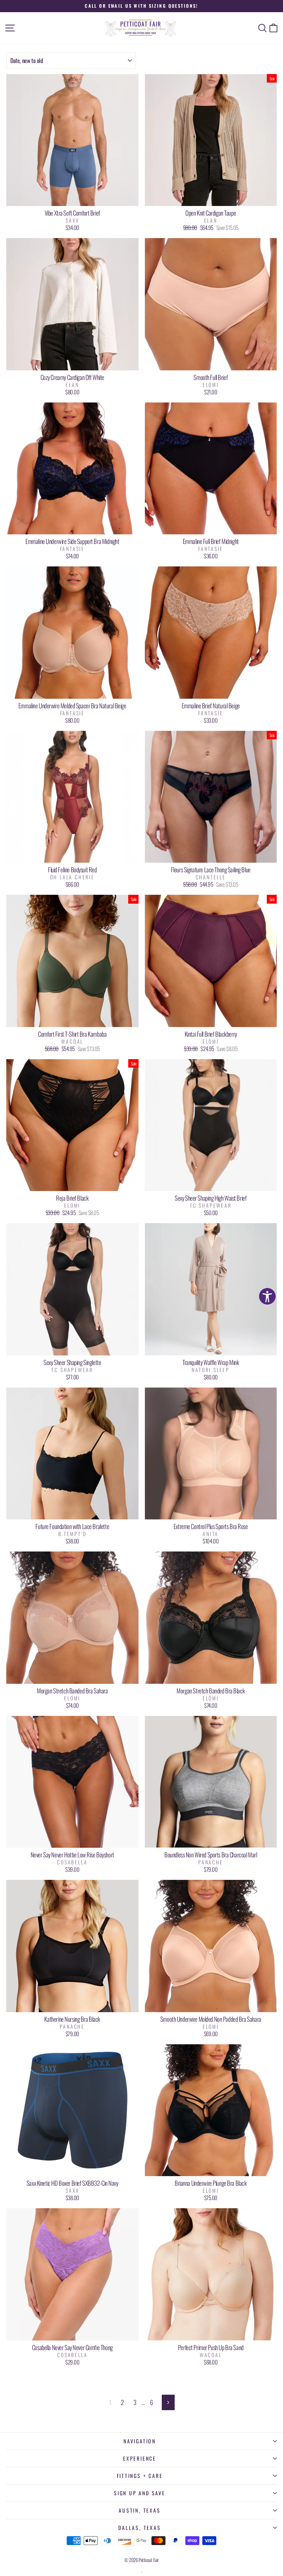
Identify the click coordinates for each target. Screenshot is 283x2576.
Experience (140, 2458)
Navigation (140, 2441)
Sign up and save (140, 2493)
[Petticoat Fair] (141, 28)
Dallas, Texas (139, 2528)
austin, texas (139, 2510)
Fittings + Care (140, 2476)
